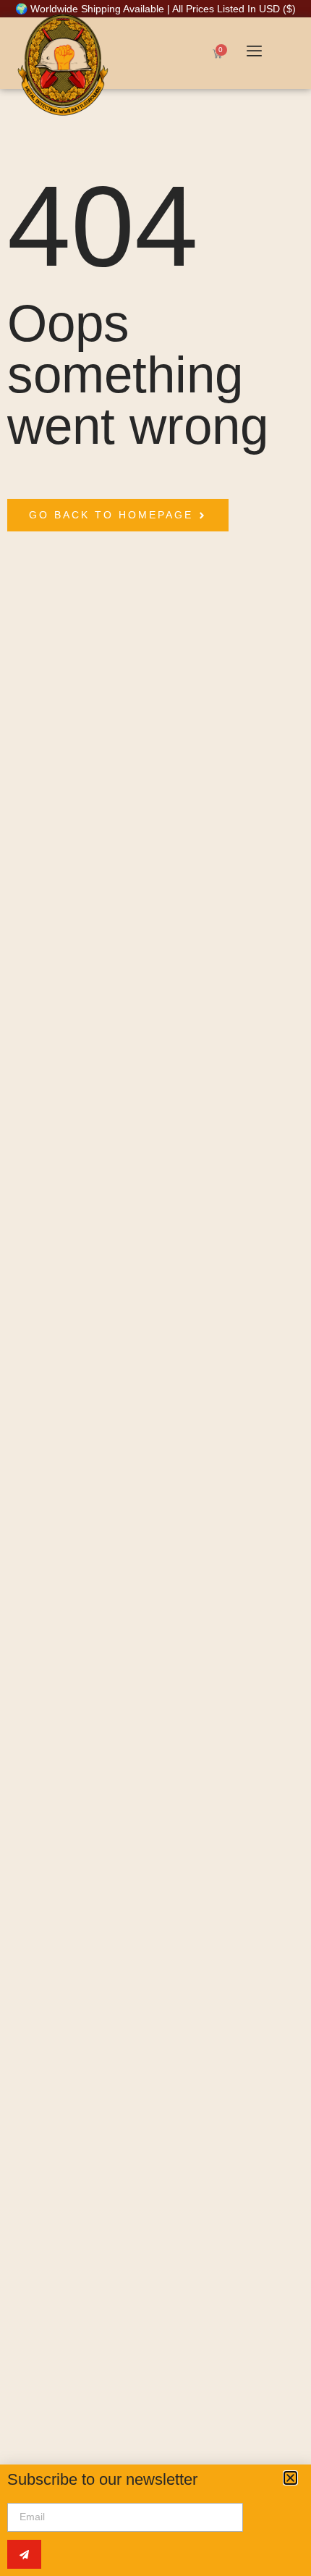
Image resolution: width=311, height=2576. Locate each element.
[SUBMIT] (24, 2554)
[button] (290, 2478)
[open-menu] (254, 52)
